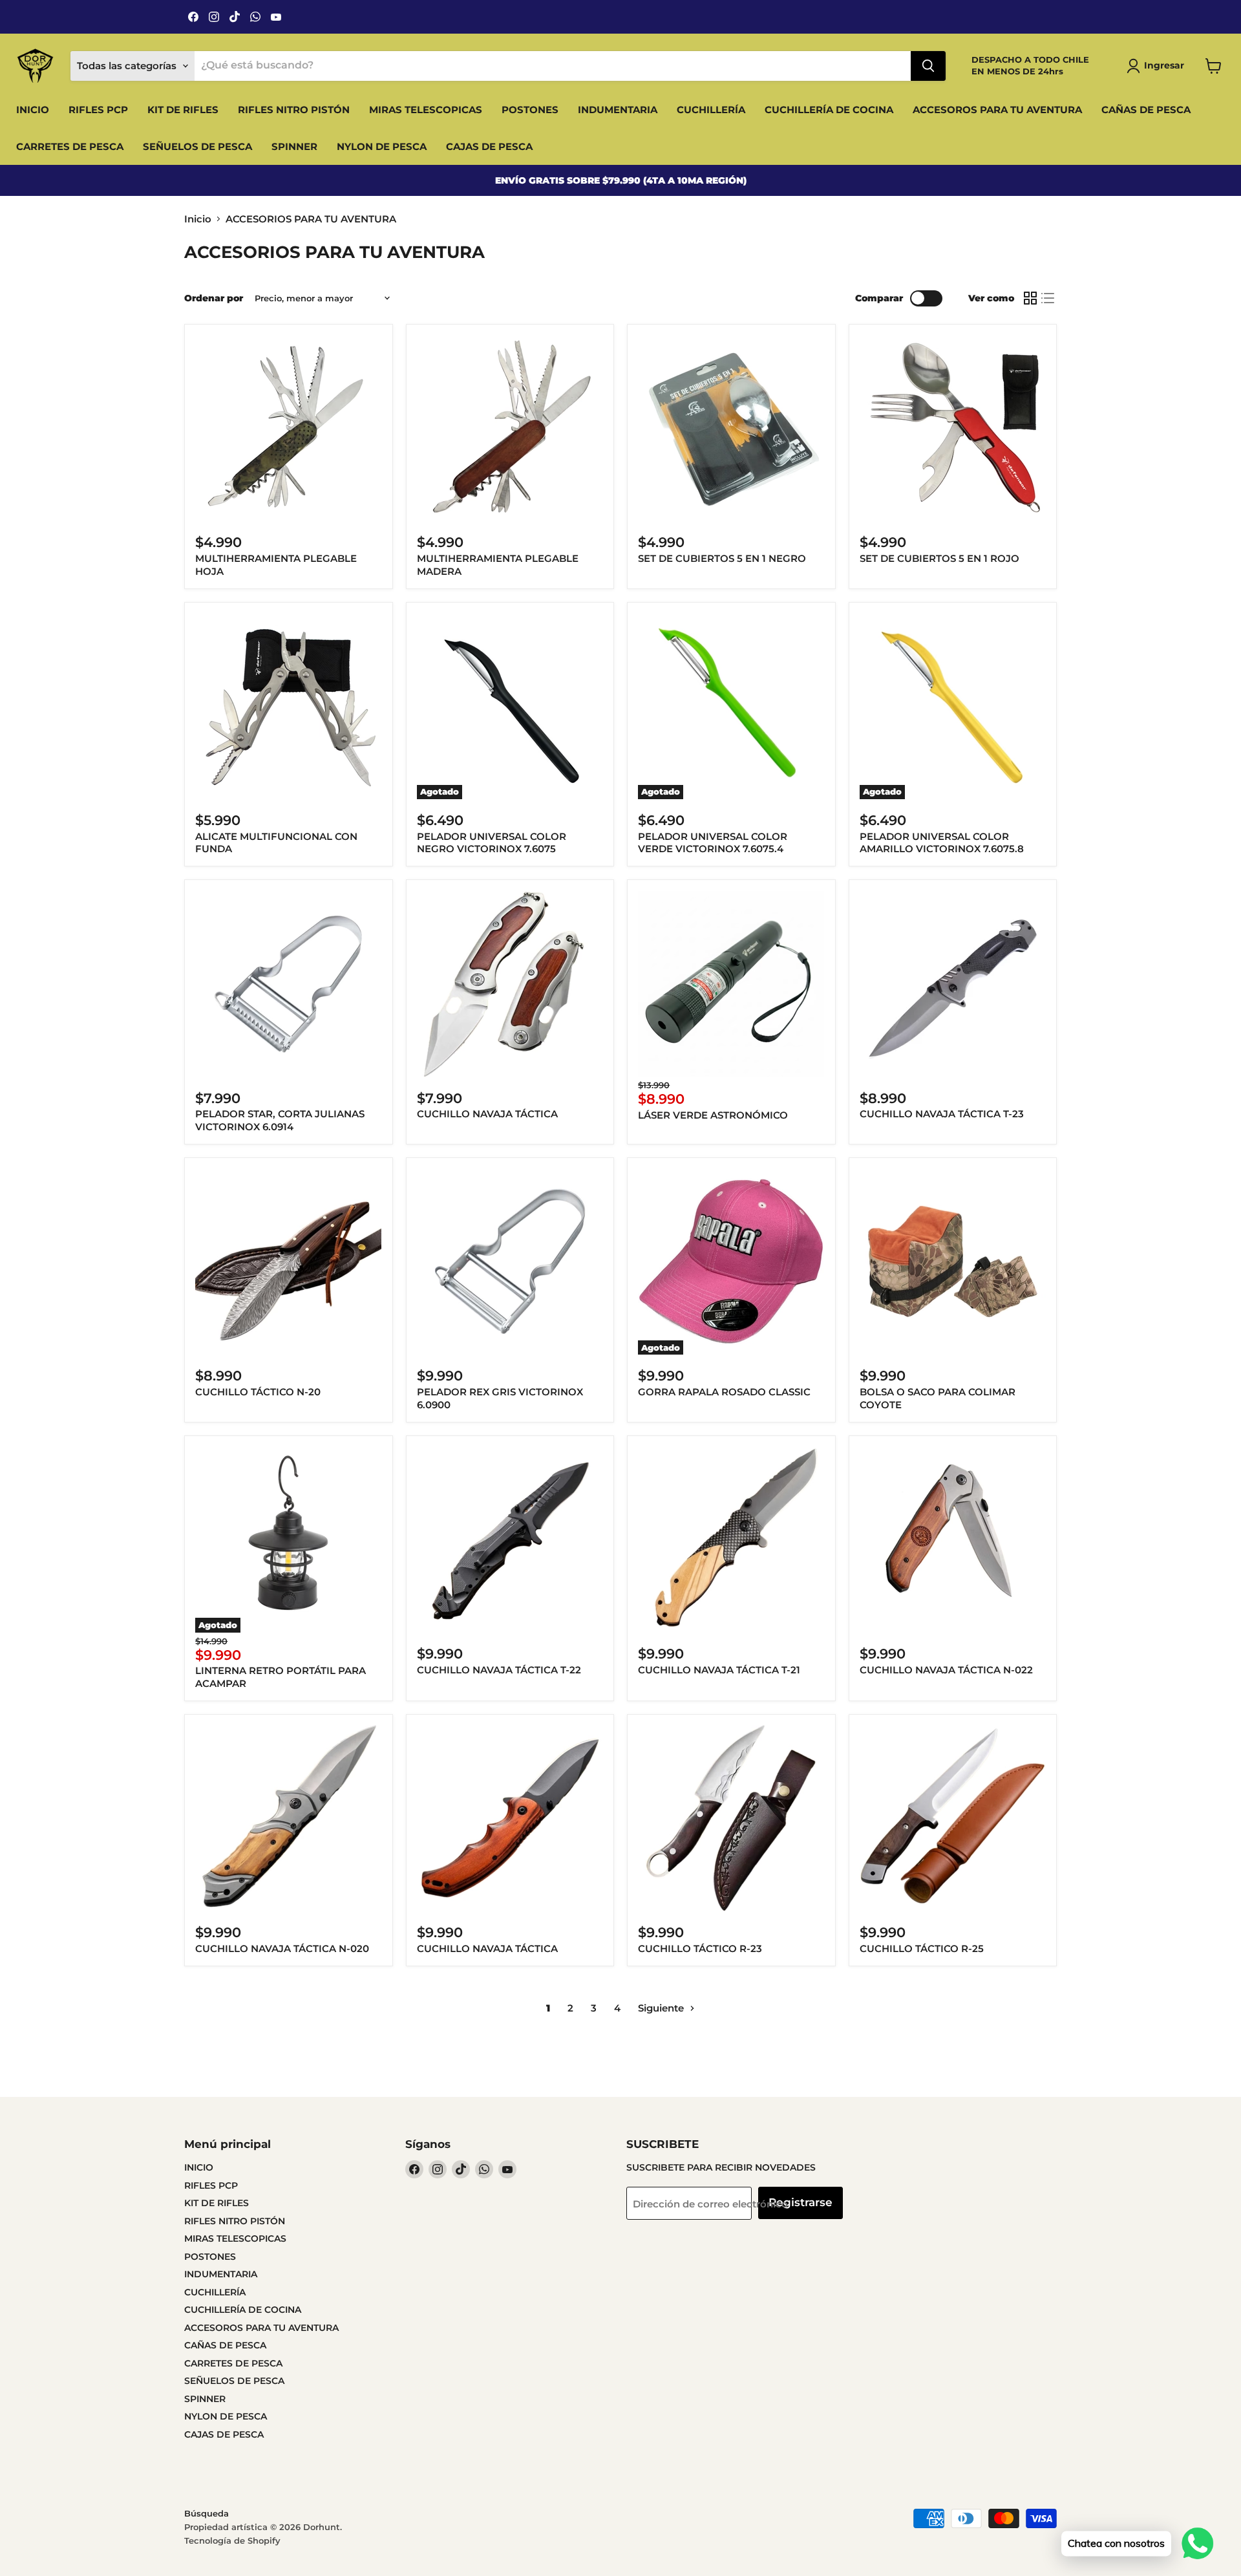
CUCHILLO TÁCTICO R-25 (922, 1948)
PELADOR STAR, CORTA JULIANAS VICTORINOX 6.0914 (280, 1120)
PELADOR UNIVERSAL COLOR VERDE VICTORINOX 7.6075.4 (713, 843)
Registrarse (801, 2202)
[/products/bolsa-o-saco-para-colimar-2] (953, 1261)
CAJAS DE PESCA (489, 146)
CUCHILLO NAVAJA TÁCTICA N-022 (946, 1670)
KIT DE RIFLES (183, 110)
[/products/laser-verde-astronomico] (731, 984)
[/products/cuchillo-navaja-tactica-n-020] (288, 1818)
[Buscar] (928, 66)
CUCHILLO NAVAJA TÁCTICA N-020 (282, 1948)
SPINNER (294, 146)
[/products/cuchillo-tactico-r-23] (731, 1818)
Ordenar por (214, 298)
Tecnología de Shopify (232, 2540)
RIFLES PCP (98, 110)
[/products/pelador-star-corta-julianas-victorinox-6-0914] (288, 984)
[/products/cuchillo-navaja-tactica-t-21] (731, 1540)
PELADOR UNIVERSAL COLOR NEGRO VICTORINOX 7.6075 (492, 843)
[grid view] (1030, 298)
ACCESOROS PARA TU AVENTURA (997, 110)
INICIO (33, 110)
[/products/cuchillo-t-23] (953, 984)
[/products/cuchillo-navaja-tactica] (510, 1818)
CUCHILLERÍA (711, 110)
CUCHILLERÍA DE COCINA (829, 110)
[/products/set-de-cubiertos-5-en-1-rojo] (953, 428)
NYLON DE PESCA (382, 146)
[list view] (1048, 298)
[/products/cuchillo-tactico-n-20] (288, 1261)
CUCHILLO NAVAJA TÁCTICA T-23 (942, 1114)
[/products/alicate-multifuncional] (288, 706)
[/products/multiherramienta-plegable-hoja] (288, 428)
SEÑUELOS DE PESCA (197, 146)
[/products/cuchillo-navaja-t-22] (510, 1540)
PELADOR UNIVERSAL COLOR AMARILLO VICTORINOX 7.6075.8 (942, 843)
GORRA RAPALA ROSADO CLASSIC (724, 1392)
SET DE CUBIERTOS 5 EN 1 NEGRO (722, 558)
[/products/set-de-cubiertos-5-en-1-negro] (731, 428)
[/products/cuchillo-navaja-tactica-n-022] (953, 1540)
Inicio (198, 219)
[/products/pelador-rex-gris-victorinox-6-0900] (510, 1261)
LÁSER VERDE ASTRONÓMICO (713, 1115)
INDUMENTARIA (618, 110)
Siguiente (662, 2008)
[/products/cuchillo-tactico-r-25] (953, 1818)
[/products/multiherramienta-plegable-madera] (510, 428)
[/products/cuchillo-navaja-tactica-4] (510, 984)
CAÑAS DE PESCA (1146, 110)
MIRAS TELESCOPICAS (426, 110)
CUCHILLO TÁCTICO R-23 (700, 1948)
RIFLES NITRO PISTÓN (294, 110)
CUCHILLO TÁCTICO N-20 (258, 1392)
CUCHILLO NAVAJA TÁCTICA (487, 1114)
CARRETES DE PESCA (70, 146)
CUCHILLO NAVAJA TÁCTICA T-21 (719, 1670)
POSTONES (530, 110)
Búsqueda (207, 2513)
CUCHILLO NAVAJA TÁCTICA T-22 (499, 1670)
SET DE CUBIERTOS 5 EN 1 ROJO (939, 558)
